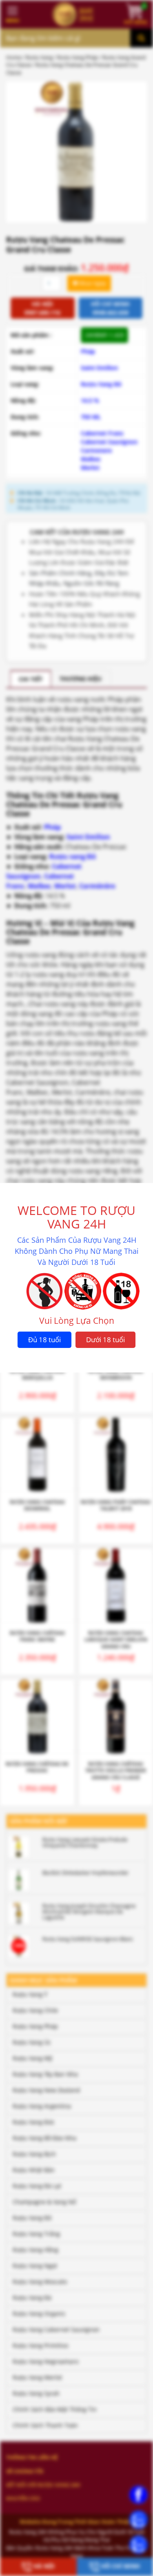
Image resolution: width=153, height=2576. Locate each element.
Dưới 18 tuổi (105, 1340)
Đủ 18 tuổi (44, 1340)
